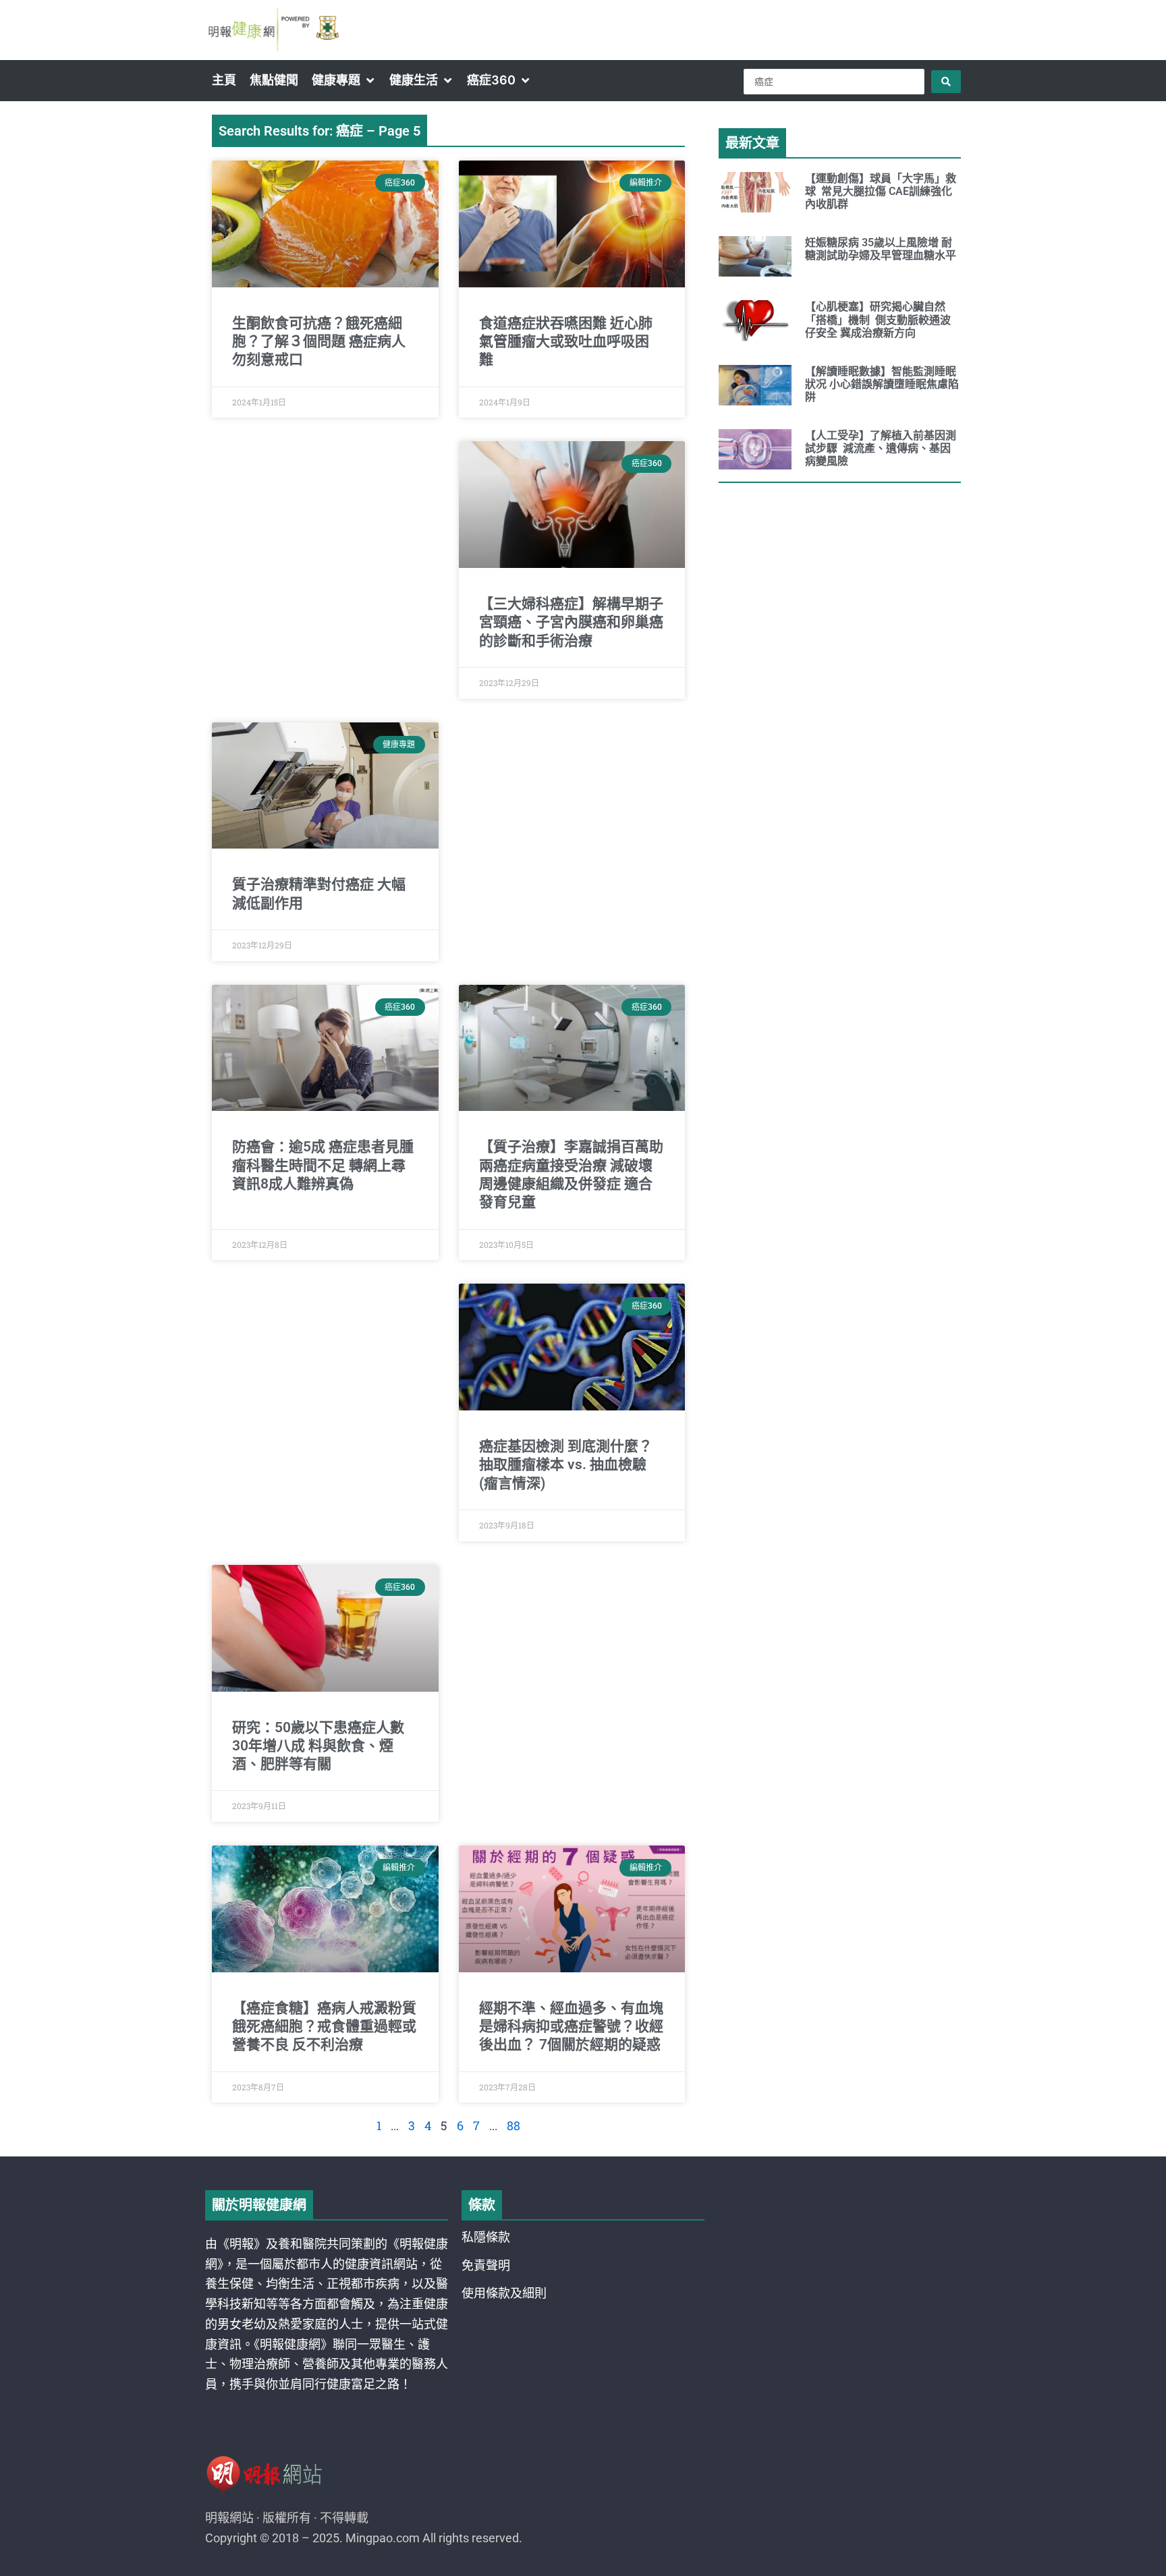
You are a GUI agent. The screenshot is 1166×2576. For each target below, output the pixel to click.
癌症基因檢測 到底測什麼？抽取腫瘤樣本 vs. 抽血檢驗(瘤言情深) (566, 1465)
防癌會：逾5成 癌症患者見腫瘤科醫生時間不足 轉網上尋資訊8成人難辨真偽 (323, 1165)
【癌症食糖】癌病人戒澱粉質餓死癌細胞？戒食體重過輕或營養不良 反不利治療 (324, 2027)
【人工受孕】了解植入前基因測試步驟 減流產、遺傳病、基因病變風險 (881, 448)
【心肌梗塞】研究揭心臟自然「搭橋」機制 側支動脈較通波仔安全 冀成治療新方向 (878, 319)
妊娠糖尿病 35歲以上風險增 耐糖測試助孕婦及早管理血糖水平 (881, 249)
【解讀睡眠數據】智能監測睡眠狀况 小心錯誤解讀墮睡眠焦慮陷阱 (882, 384)
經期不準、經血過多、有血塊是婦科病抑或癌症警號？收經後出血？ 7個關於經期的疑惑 (571, 2027)
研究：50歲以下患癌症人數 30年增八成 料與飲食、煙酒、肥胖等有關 (318, 1746)
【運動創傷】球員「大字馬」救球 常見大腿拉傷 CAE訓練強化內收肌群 (881, 191)
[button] (344, 80)
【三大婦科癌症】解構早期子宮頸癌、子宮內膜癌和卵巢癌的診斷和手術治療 (571, 622)
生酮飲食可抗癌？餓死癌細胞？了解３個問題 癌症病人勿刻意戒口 (319, 342)
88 (513, 2125)
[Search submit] (946, 82)
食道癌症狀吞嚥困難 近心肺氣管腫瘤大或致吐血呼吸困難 (566, 342)
